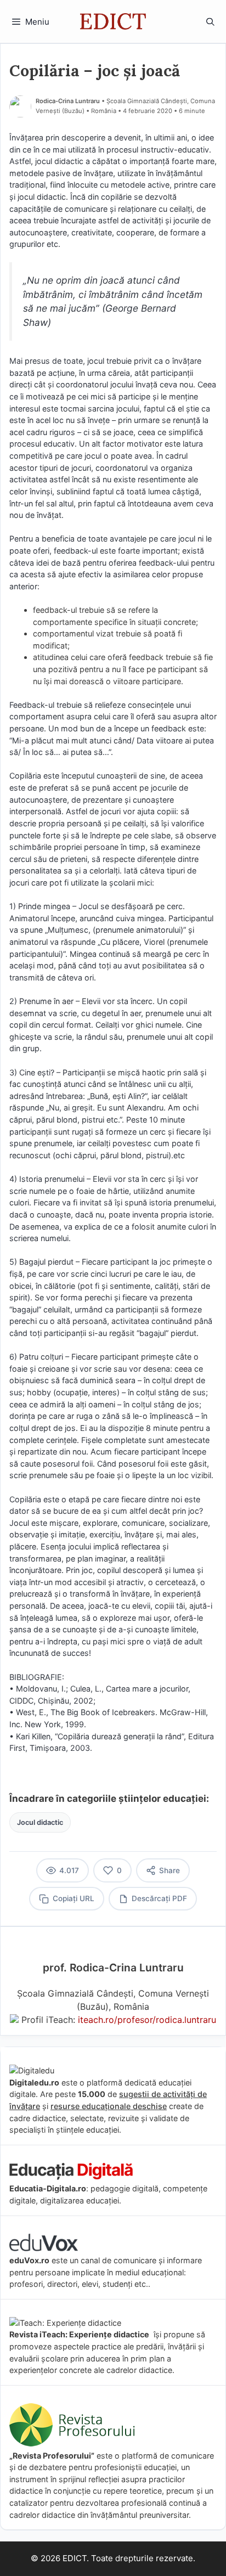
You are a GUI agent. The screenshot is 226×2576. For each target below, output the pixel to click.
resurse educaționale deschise (109, 2106)
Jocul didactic (40, 1822)
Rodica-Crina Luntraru (68, 101)
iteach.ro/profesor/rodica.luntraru (147, 2020)
